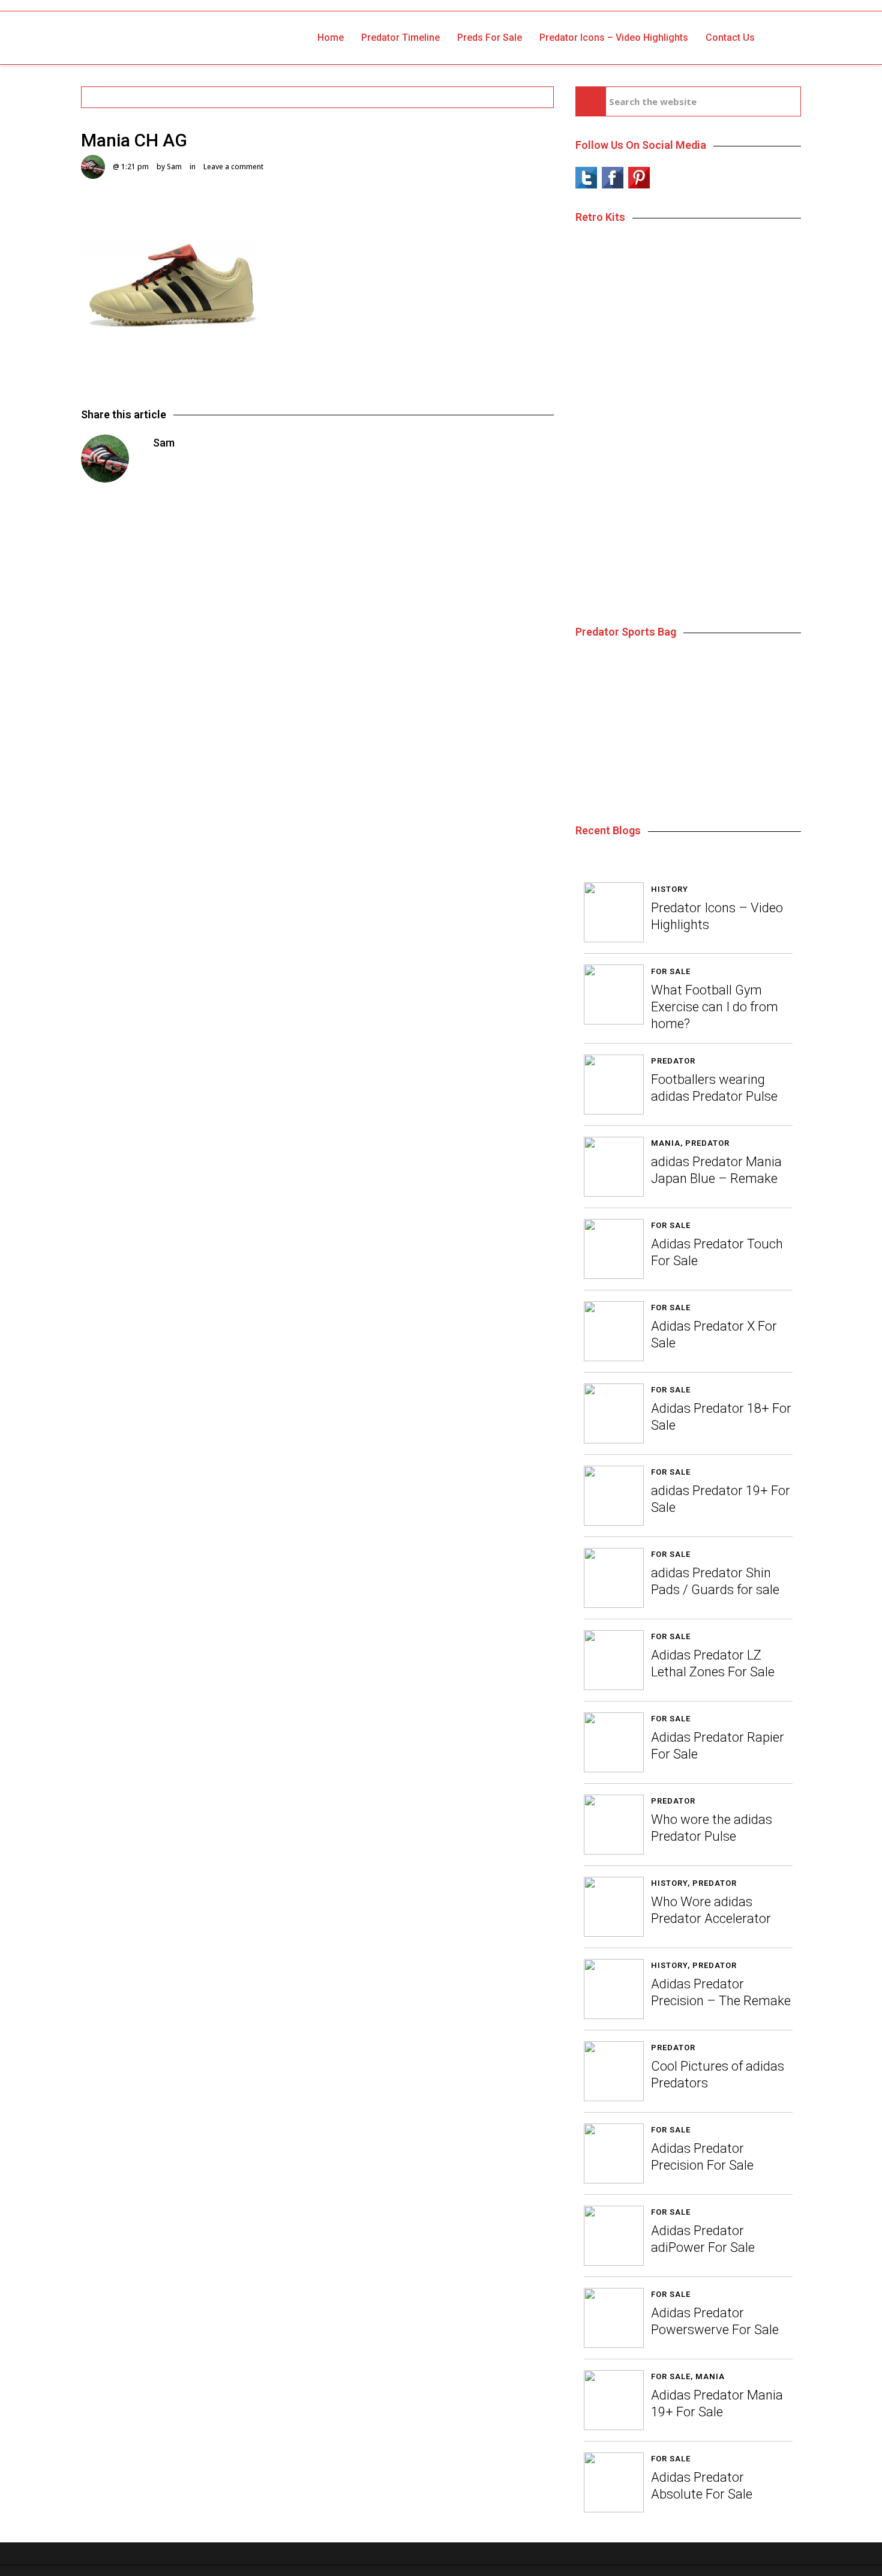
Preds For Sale (490, 38)
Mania (666, 1143)
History (670, 889)
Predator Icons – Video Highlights (614, 38)
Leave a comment (233, 167)
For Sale (671, 971)
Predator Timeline (400, 38)
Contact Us (730, 38)
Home (331, 38)
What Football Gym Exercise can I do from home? (715, 1007)
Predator (673, 1061)
